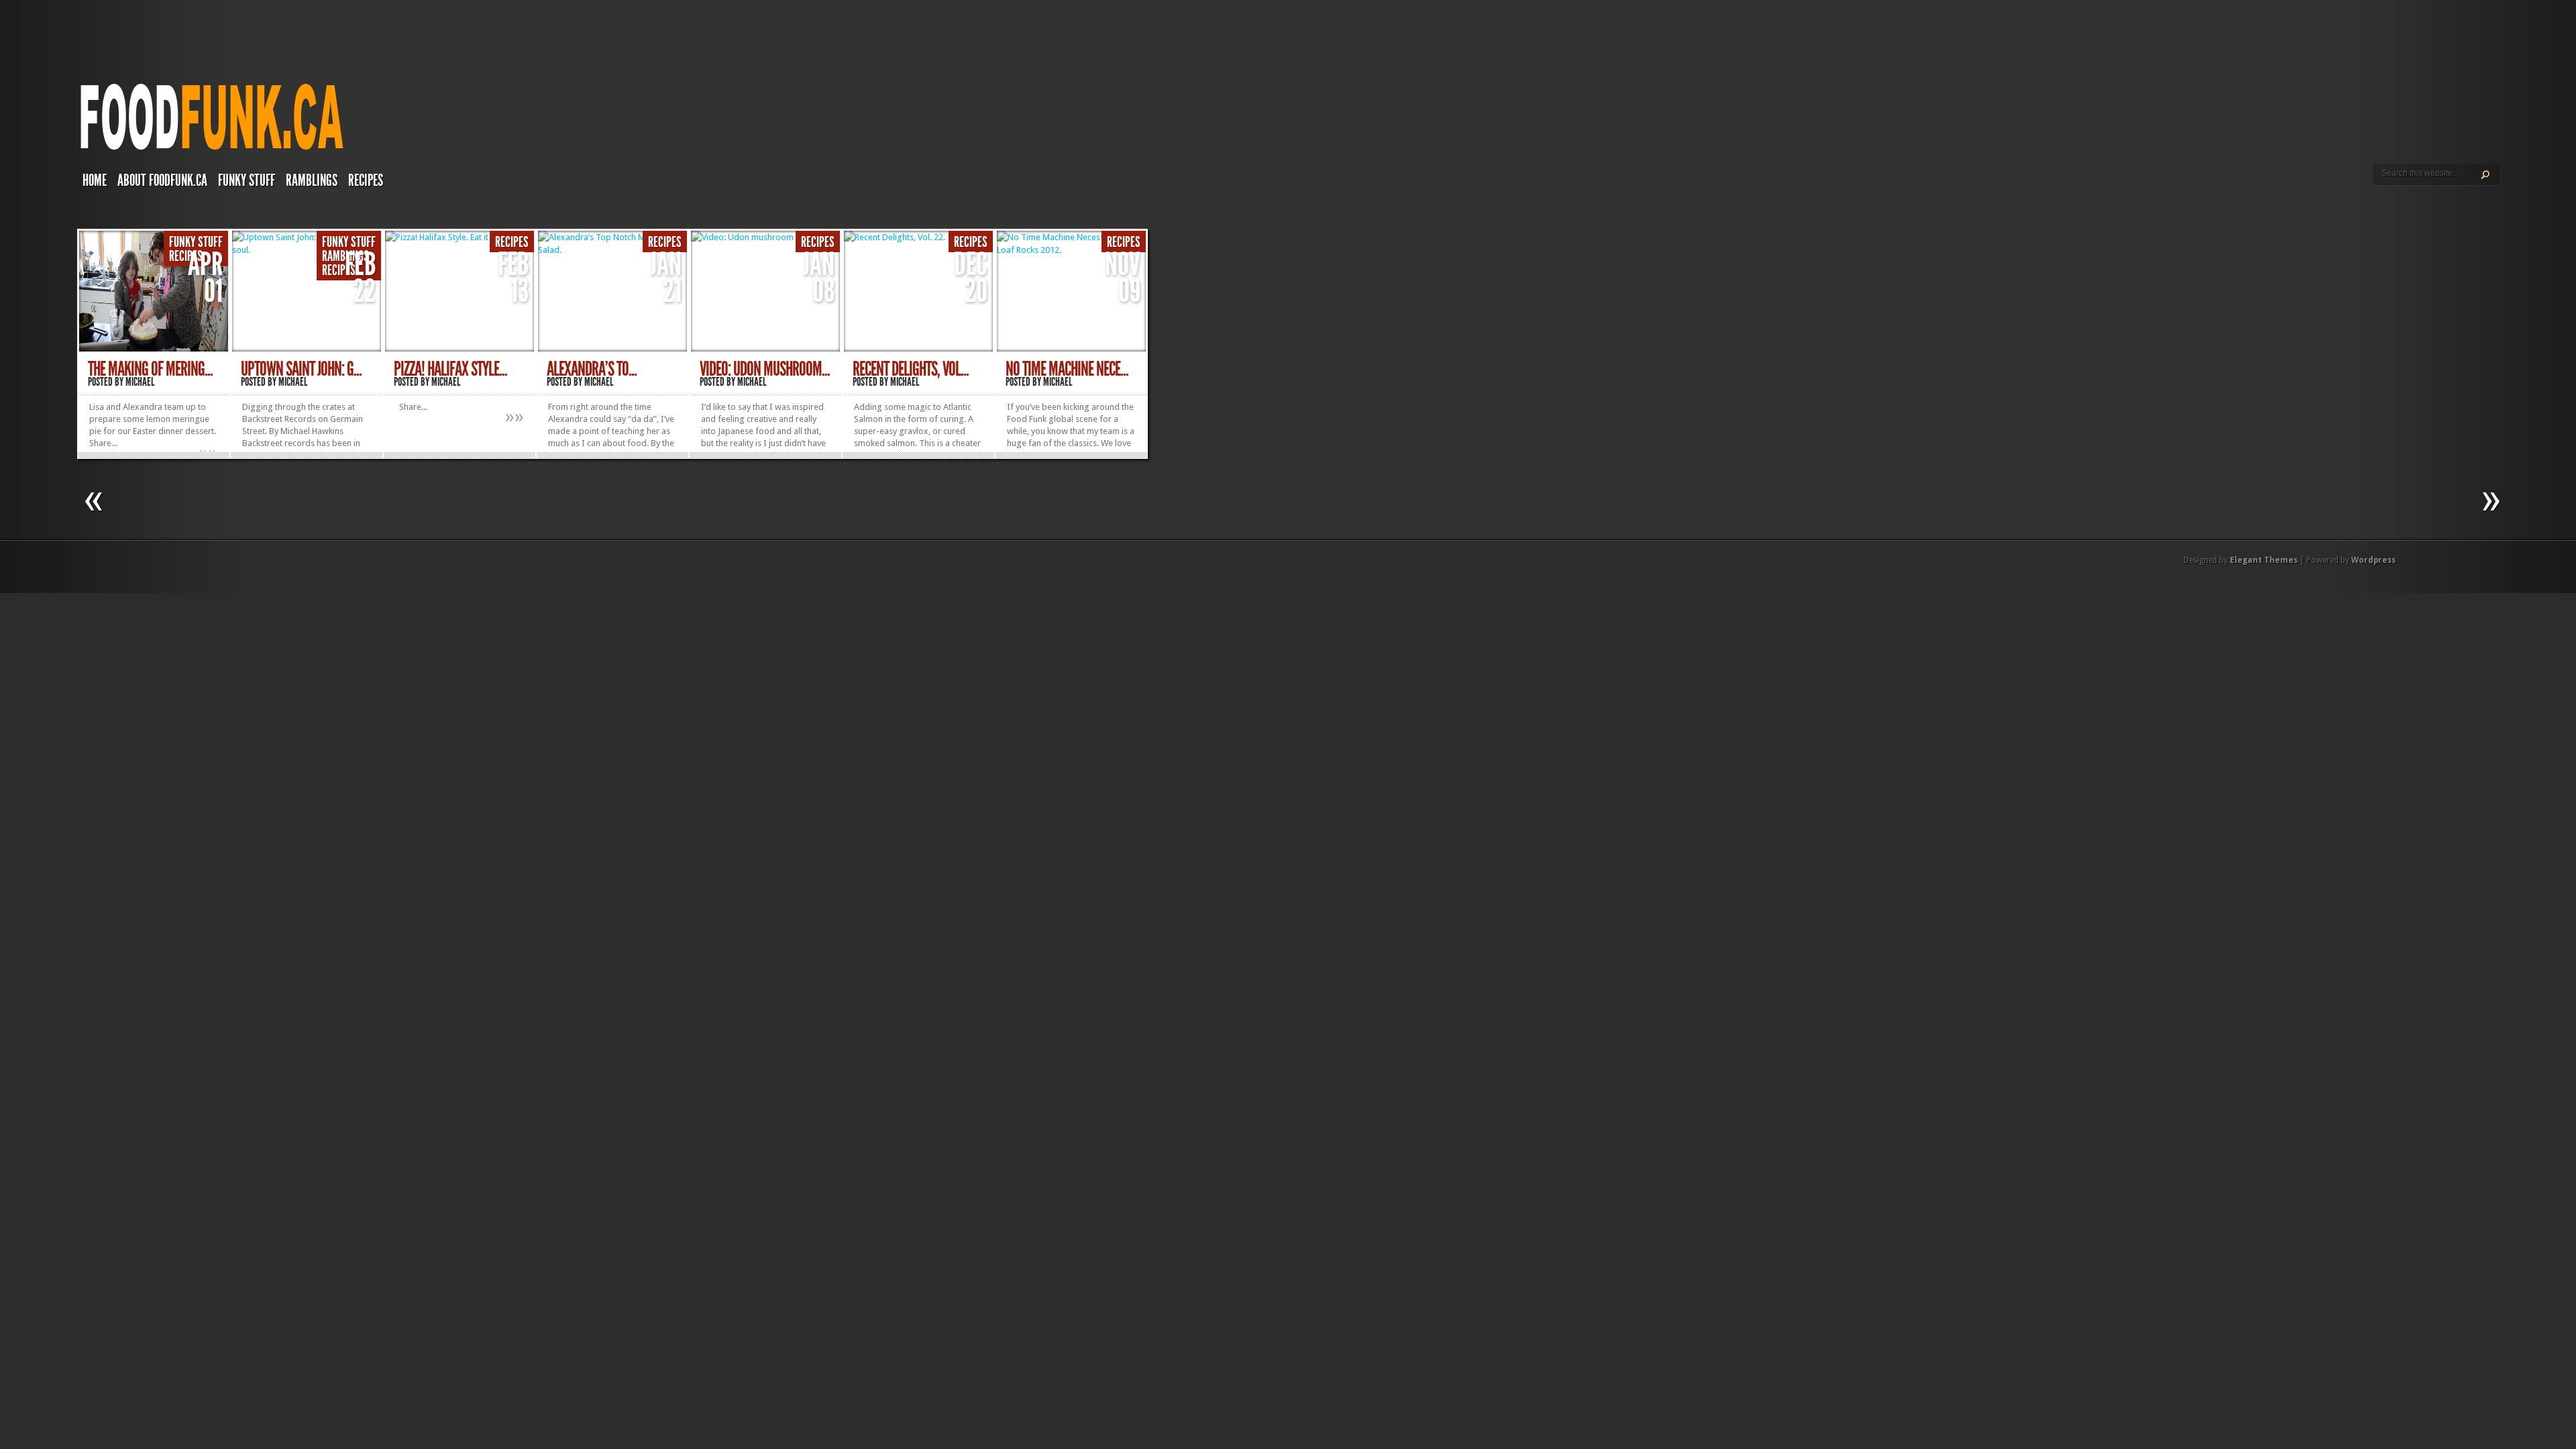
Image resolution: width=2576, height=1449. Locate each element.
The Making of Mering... (150, 369)
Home (95, 180)
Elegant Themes (2264, 560)
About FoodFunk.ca (162, 180)
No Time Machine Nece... (1067, 369)
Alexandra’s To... (592, 369)
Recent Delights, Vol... (911, 369)
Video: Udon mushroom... (765, 369)
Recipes (366, 180)
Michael (140, 382)
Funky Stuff (247, 180)
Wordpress (2373, 560)
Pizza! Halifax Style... (450, 369)
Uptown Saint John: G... (301, 369)
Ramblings (312, 180)
